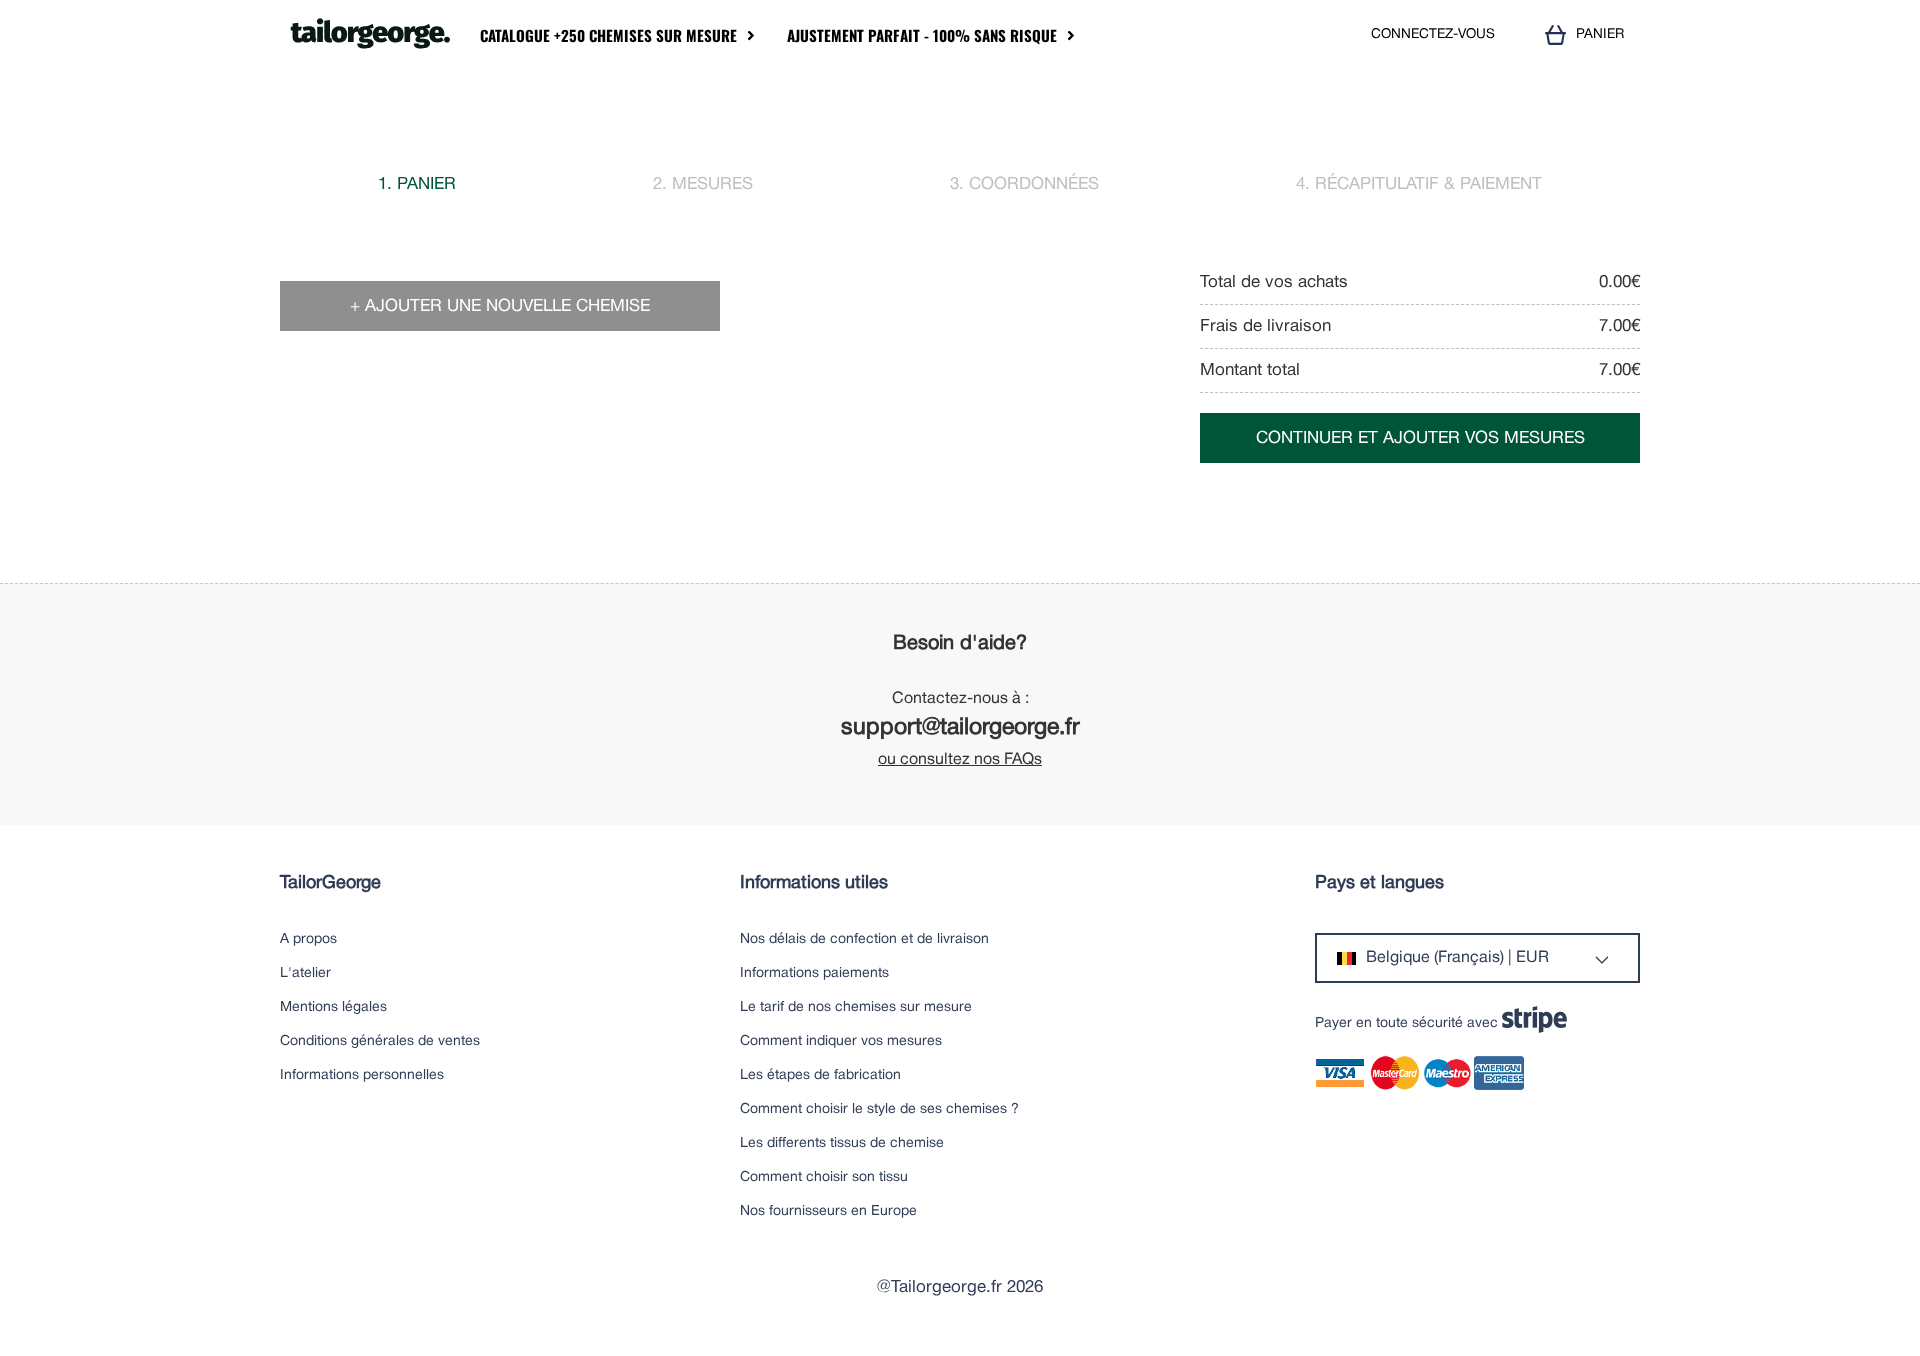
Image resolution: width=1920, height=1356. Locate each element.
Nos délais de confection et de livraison (864, 939)
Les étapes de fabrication (820, 1075)
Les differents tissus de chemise (842, 1143)
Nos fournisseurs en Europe (828, 1211)
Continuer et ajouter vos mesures (1420, 438)
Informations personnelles (362, 1075)
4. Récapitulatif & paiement (1419, 184)
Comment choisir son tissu (824, 1177)
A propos (308, 939)
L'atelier (305, 973)
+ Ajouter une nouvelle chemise (500, 306)
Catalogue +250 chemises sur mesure (608, 35)
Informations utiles (814, 883)
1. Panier (417, 184)
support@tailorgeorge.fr (960, 728)
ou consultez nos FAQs (960, 760)
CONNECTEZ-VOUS (1433, 34)
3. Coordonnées (1024, 184)
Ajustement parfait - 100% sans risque (922, 35)
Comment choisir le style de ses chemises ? (879, 1109)
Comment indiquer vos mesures (841, 1041)
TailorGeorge (330, 883)
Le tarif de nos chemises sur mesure (856, 1007)
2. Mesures (703, 184)
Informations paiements (814, 973)
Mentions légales (333, 1007)
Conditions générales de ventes (380, 1041)
